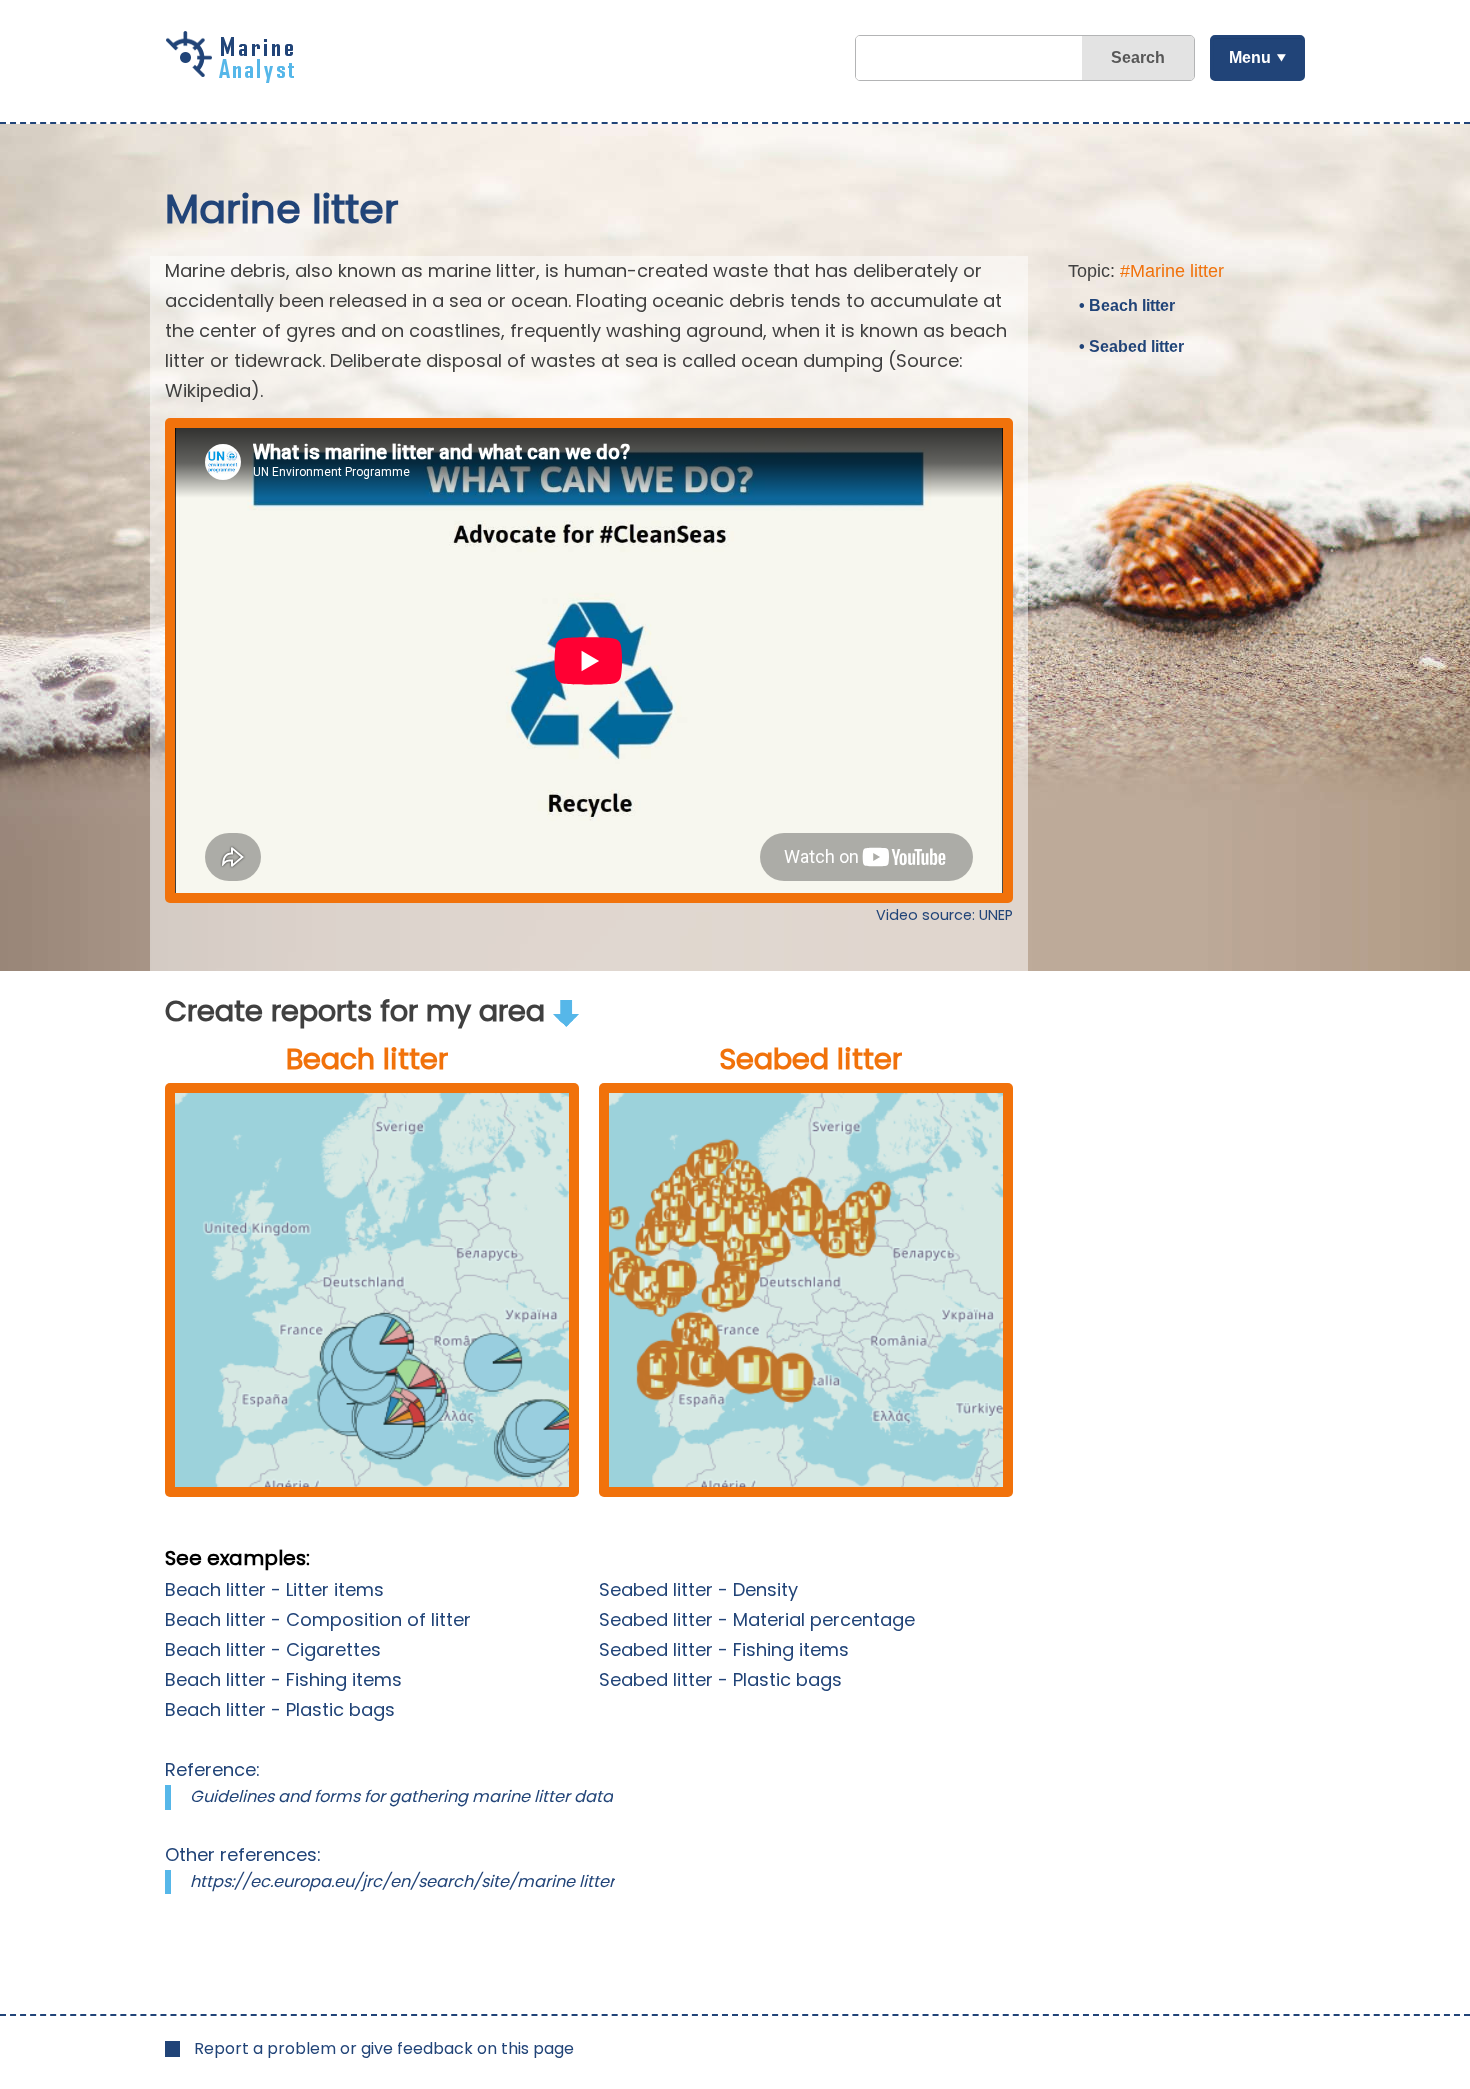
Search (1138, 57)
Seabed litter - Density (698, 1589)
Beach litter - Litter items (274, 1589)
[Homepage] (235, 76)
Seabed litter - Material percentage (757, 1619)
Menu (1250, 57)
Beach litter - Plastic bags (280, 1709)
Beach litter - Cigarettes (273, 1649)
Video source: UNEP (944, 915)
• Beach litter (1127, 305)
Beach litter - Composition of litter (318, 1619)
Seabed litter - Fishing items (724, 1649)
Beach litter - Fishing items (283, 1679)
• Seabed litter (1131, 346)
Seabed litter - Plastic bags (720, 1679)
